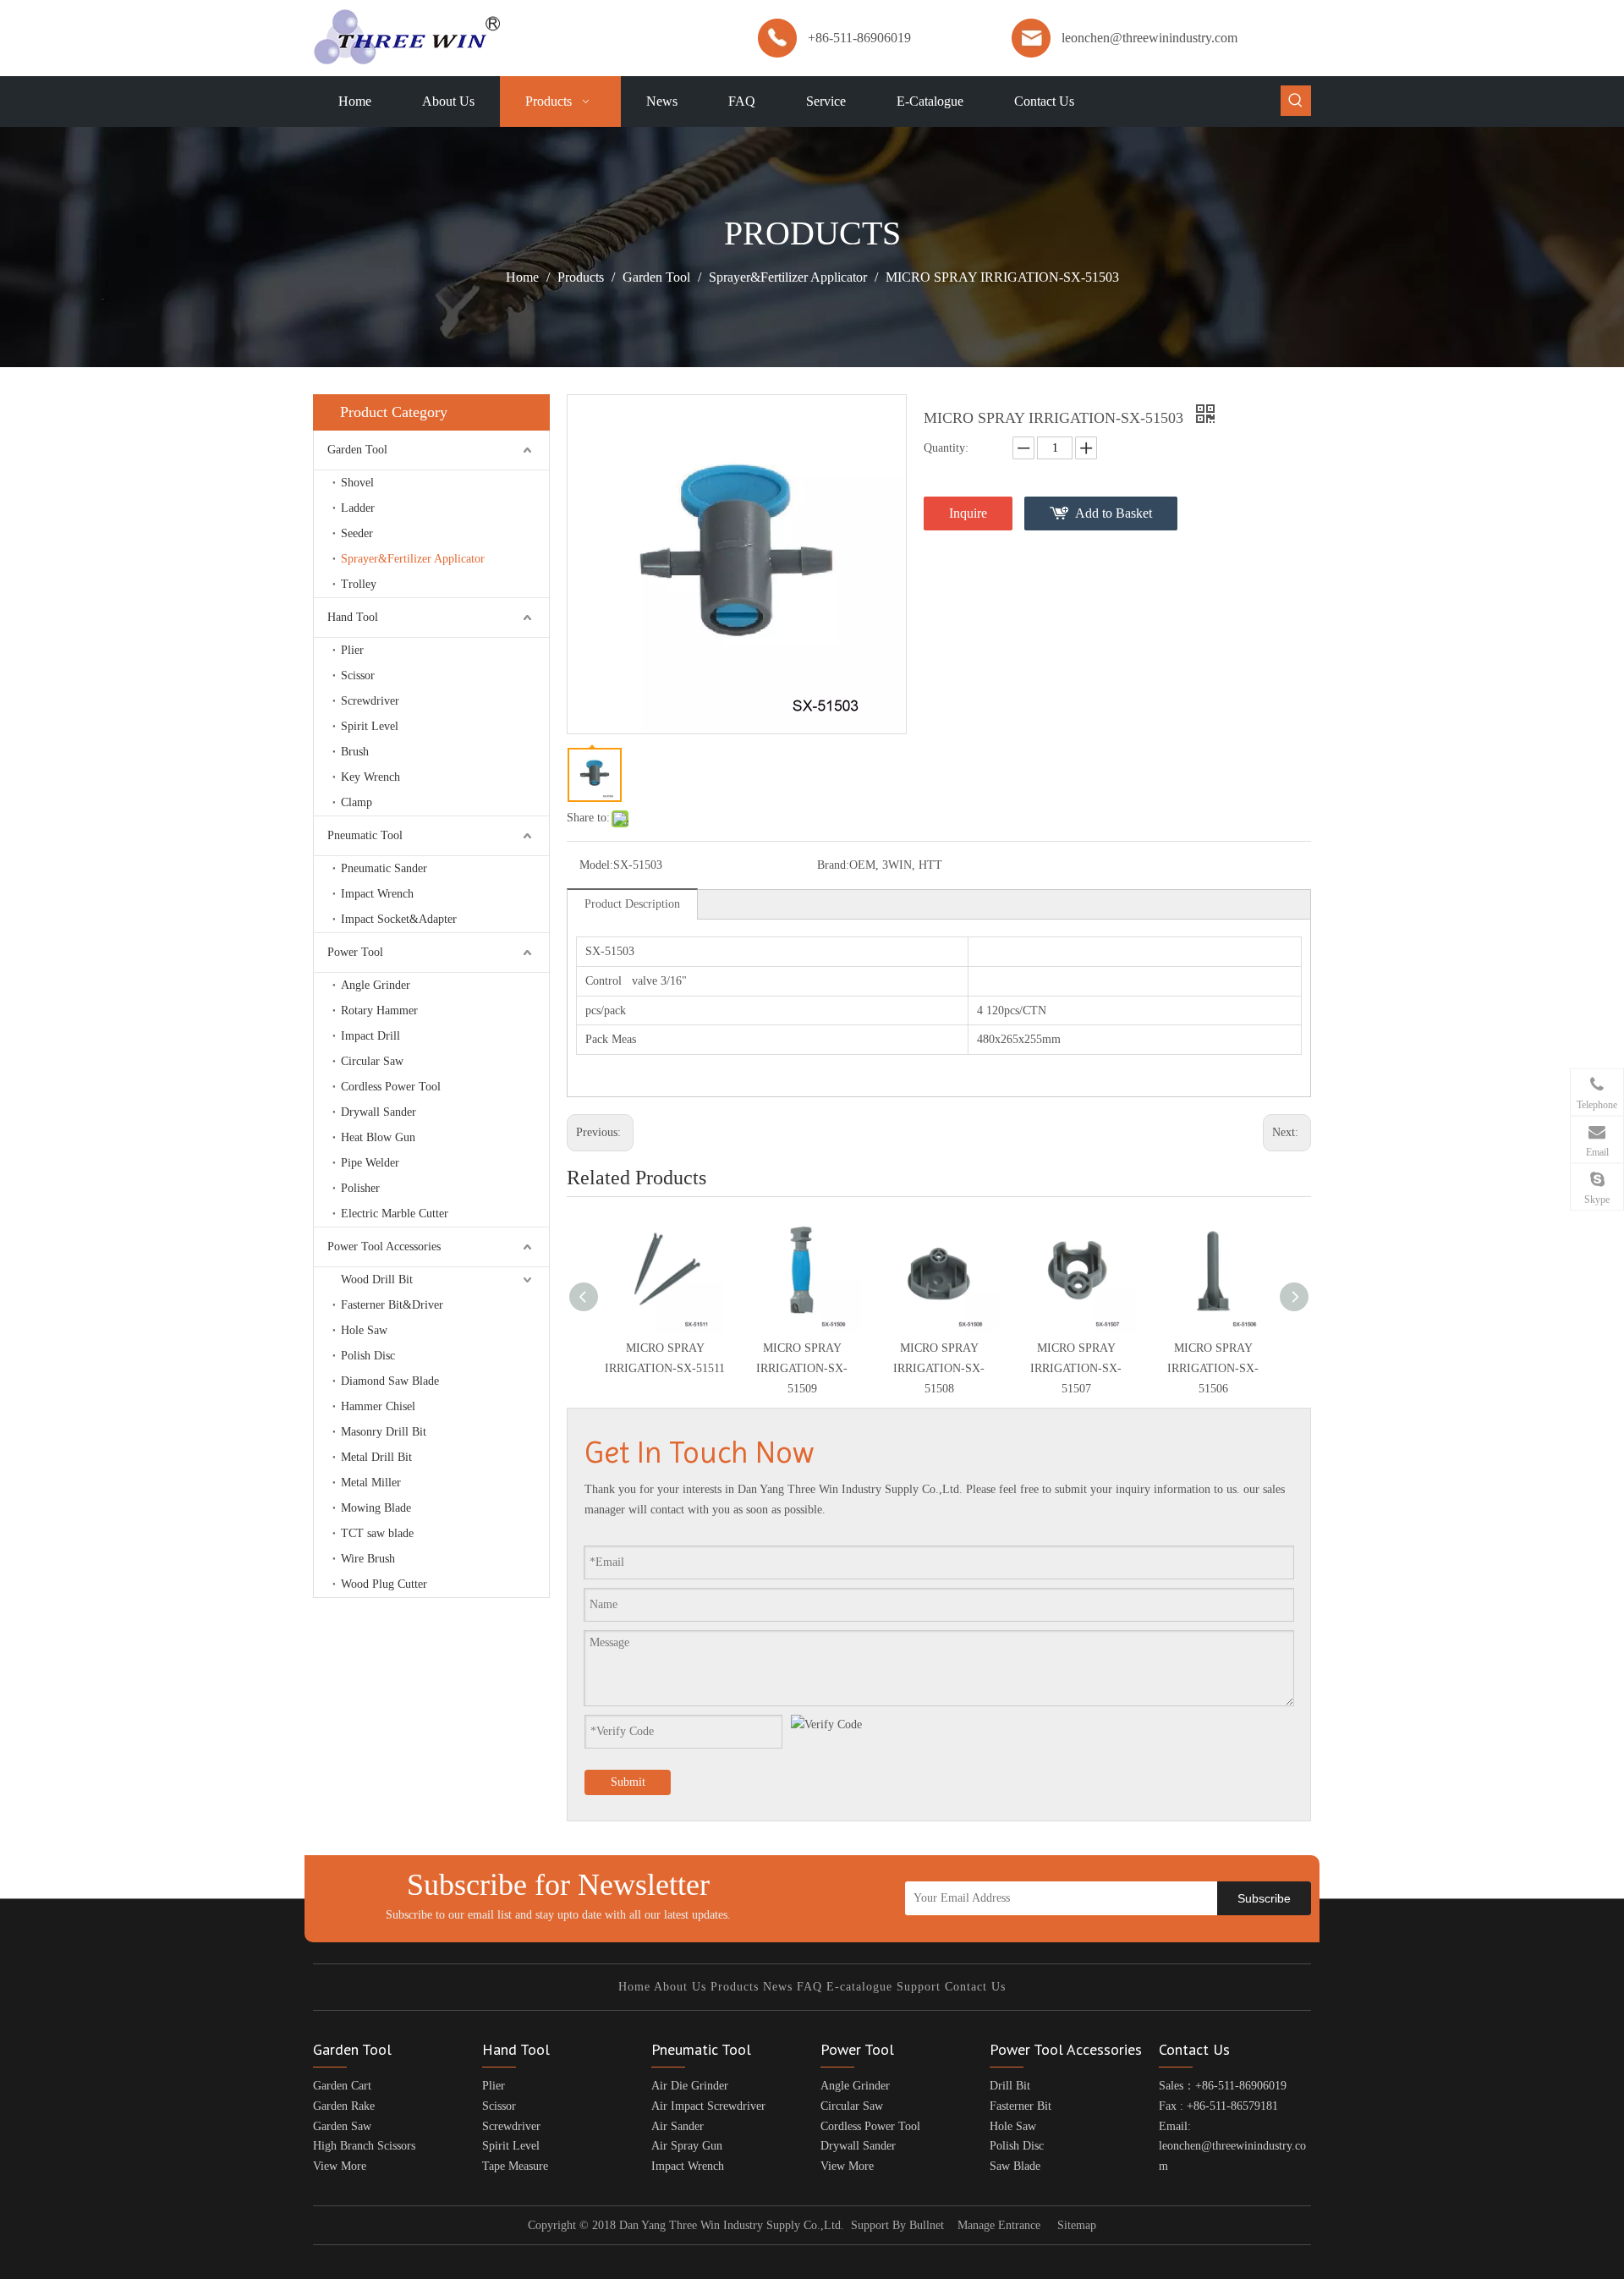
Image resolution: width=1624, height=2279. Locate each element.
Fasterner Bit (1020, 2106)
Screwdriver (370, 701)
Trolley (359, 584)
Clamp (357, 802)
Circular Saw (372, 1061)
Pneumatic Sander (384, 868)
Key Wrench (370, 777)
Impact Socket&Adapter (399, 919)
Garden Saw (342, 2126)
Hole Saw (364, 1330)
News (778, 1987)
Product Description (632, 904)
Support (919, 1987)
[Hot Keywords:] (1296, 101)
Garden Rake (344, 2106)
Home (634, 1987)
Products (735, 1987)
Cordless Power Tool (391, 1087)
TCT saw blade (377, 1533)
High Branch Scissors (364, 2146)
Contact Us (975, 1987)
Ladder (358, 508)
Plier (352, 650)
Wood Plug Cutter (384, 1584)
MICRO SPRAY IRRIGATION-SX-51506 (1213, 1368)
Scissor (358, 675)
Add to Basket (1114, 513)
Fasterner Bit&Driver (392, 1305)
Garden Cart (342, 2086)
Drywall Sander (379, 1112)
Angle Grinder (376, 985)
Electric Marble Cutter (395, 1214)
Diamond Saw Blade (390, 1381)
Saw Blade (1015, 2166)
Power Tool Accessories (384, 1247)
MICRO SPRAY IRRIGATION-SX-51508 (939, 1368)
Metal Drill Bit (376, 1457)
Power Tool (355, 952)
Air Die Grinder (690, 2086)
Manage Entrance (999, 2225)
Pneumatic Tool (365, 835)
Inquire (968, 513)
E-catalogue (859, 1987)
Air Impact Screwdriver (708, 2106)
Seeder (357, 533)
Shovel (357, 483)
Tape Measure (515, 2166)
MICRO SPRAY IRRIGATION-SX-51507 (1076, 1368)
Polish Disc (368, 1356)
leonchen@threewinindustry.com (1149, 38)
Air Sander (678, 2126)
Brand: (833, 865)
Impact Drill (370, 1036)
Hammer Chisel (378, 1406)
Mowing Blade (376, 1508)
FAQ (809, 1987)
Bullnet (927, 2225)
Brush (355, 752)
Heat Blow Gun (378, 1137)
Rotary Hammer (379, 1010)
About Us (680, 1987)
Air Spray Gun (687, 2146)
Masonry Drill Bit (384, 1432)
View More (340, 2166)
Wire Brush (368, 1559)
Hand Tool (353, 617)
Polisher (360, 1188)
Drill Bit (1010, 2086)
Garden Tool (357, 450)
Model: (596, 865)
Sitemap (1077, 2225)
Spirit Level (370, 726)
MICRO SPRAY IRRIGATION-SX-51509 (802, 1368)
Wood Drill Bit (377, 1280)
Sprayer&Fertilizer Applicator (413, 559)
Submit (628, 1782)
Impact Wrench (377, 894)
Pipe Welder (370, 1163)
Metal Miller (371, 1483)
